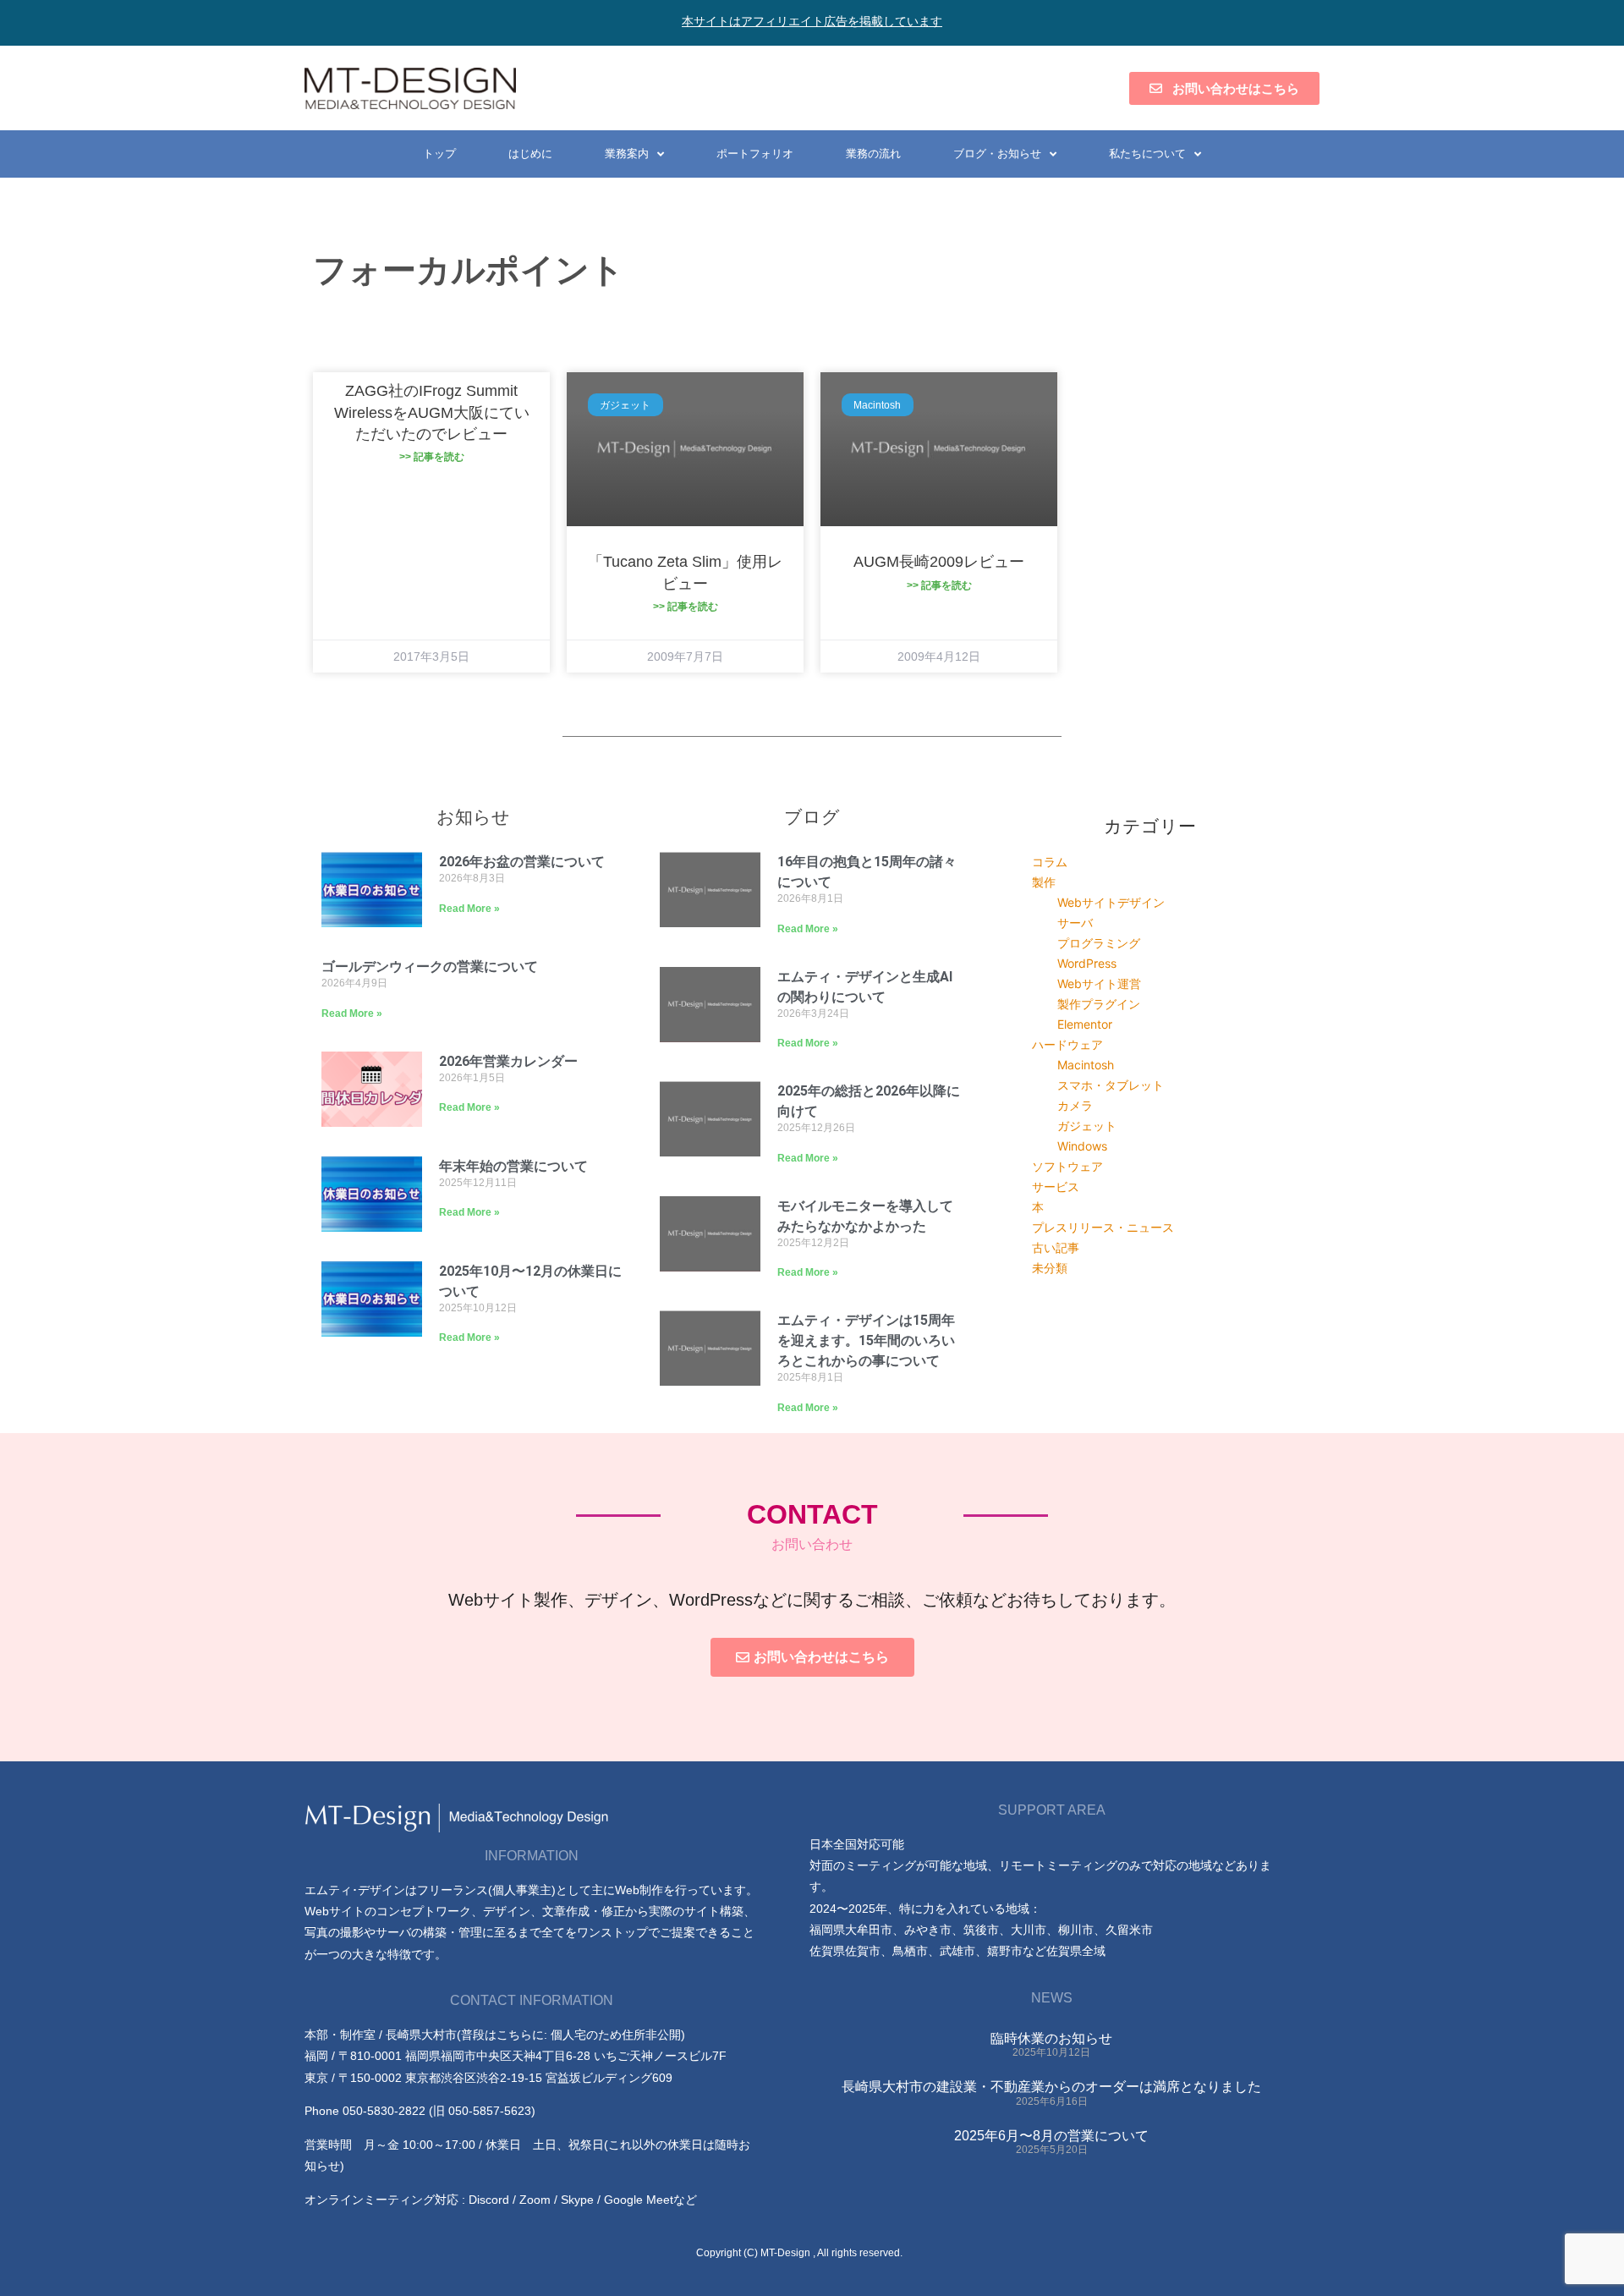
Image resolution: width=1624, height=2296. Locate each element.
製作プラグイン (1099, 1004)
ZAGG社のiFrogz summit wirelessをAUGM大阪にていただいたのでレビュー (432, 412)
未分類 (1050, 1268)
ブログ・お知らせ (997, 154)
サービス (1056, 1186)
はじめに (530, 154)
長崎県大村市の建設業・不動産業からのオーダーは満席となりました (1051, 2087)
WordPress (1087, 963)
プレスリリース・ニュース (1103, 1227)
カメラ (1075, 1105)
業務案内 (627, 154)
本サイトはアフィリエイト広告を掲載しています (812, 21)
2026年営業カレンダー (508, 1061)
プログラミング (1099, 943)
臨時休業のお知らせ (1051, 2038)
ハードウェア (1067, 1044)
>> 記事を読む (432, 457)
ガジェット (1087, 1126)
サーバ (1075, 923)
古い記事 (1056, 1247)
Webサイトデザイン (1111, 902)
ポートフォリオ (755, 154)
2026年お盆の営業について (522, 862)
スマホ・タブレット (1111, 1085)
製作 (1044, 882)
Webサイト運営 (1099, 983)
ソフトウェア (1067, 1166)
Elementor (1085, 1024)
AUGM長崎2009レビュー (939, 562)
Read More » (469, 909)
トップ (439, 154)
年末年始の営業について (513, 1166)
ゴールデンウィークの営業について (430, 967)
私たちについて (1147, 154)
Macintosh (1086, 1065)
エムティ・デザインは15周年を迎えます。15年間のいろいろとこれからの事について (866, 1340)
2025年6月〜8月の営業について (1051, 2136)
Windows (1082, 1146)
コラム (1050, 862)
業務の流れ (873, 154)
